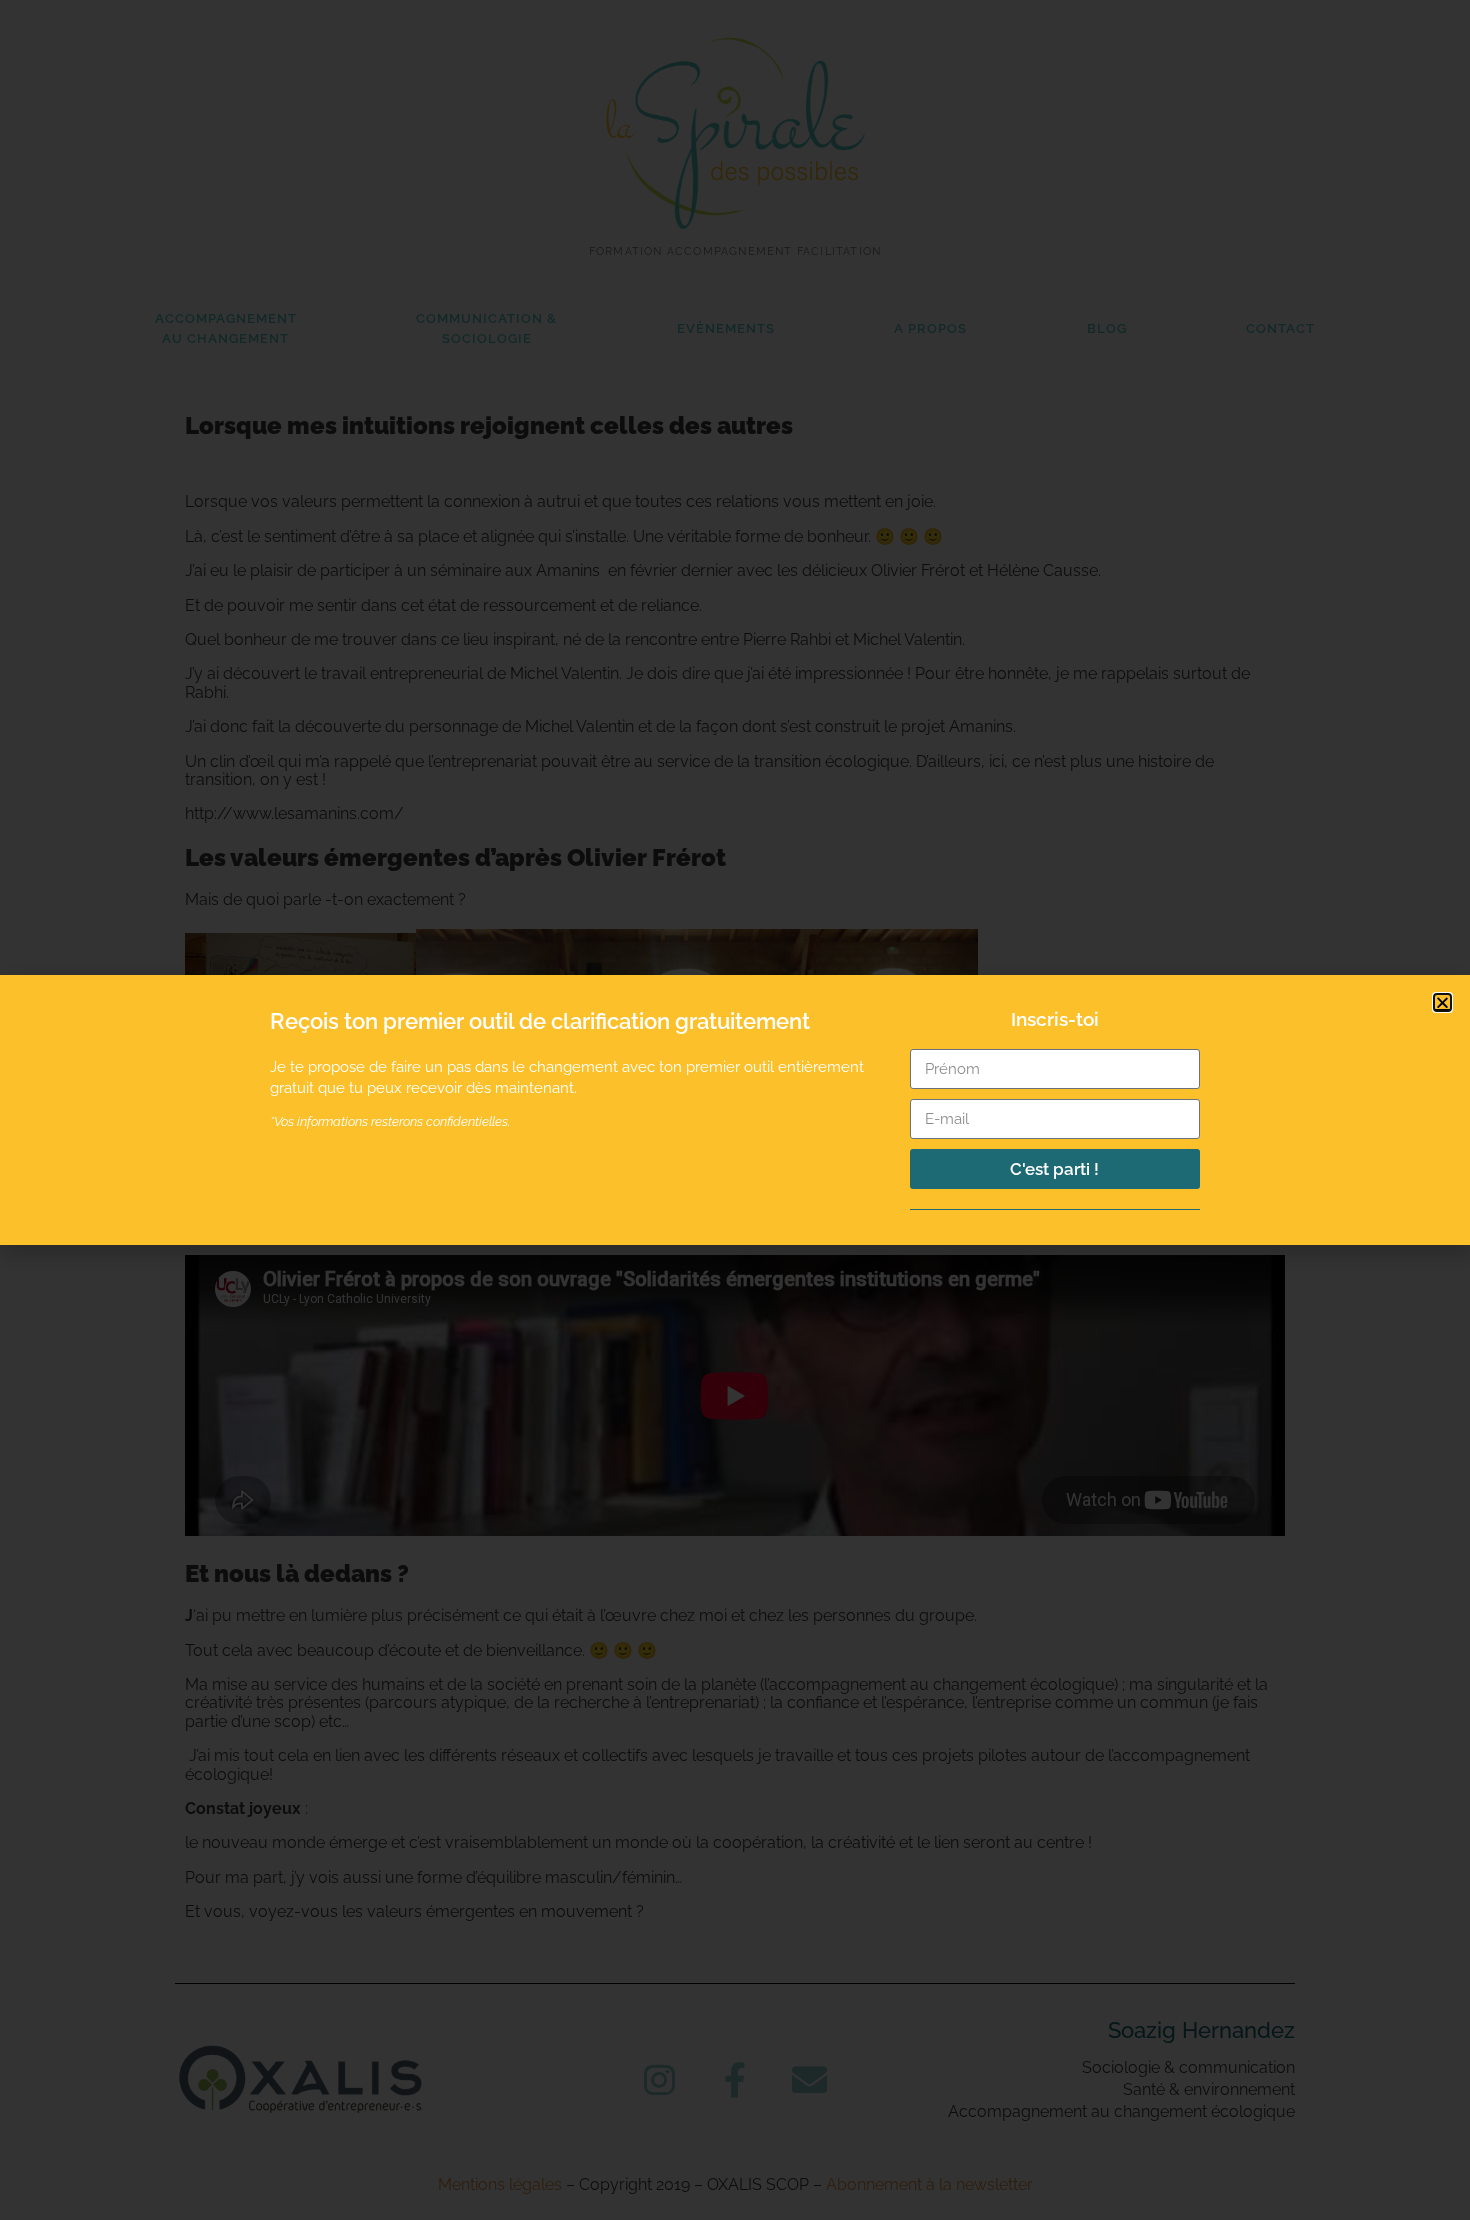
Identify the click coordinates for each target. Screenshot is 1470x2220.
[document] (735, 1110)
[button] (1442, 1002)
